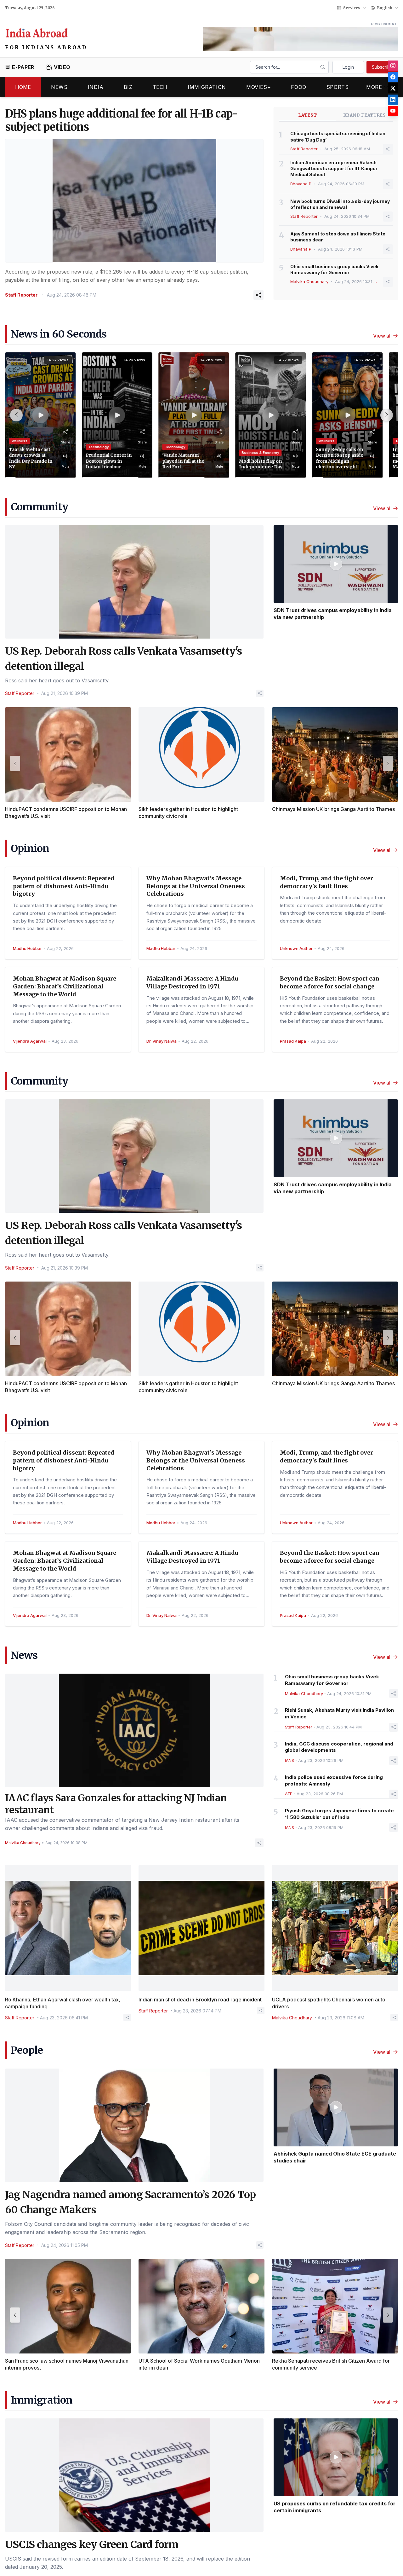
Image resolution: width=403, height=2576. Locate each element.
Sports (338, 87)
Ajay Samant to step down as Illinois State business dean (338, 237)
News (59, 87)
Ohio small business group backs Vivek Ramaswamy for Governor (334, 269)
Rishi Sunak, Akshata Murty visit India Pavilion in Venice (339, 1713)
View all (382, 336)
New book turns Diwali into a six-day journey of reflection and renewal (340, 204)
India (96, 87)
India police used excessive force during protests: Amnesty (334, 1780)
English (385, 8)
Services (352, 8)
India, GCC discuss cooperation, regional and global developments (339, 1747)
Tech (160, 87)
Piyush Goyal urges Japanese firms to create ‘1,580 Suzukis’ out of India (339, 1814)
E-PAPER (23, 67)
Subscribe (382, 67)
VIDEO (62, 67)
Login (348, 67)
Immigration (207, 87)
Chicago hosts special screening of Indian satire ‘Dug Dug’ (338, 136)
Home (23, 87)
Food (299, 87)
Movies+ (258, 87)
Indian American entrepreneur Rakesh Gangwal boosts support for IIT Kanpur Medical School (334, 169)
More (374, 87)
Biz (128, 87)
